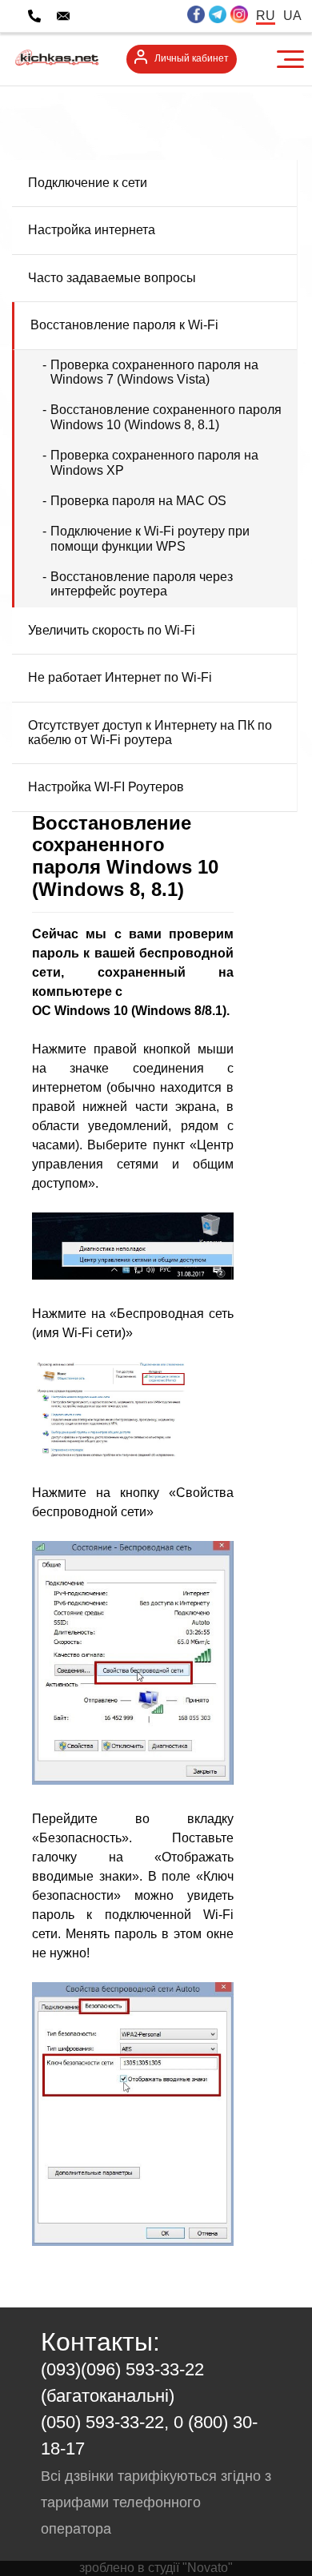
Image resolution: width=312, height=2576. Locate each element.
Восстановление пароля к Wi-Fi (124, 325)
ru (266, 16)
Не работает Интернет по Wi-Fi (120, 677)
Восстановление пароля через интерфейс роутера (142, 584)
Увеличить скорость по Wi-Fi (112, 630)
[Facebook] (196, 16)
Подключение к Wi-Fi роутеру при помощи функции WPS (150, 538)
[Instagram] (239, 16)
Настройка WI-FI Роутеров (106, 787)
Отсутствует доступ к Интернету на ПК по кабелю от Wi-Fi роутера (150, 733)
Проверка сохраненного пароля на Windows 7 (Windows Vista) (154, 372)
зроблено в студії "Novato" (156, 2568)
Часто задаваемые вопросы (112, 278)
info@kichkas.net (130, 16)
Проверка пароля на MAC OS (138, 501)
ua (292, 16)
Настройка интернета (92, 230)
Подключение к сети (88, 183)
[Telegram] (218, 16)
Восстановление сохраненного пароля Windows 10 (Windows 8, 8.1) (166, 417)
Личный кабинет (192, 58)
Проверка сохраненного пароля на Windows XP (154, 462)
